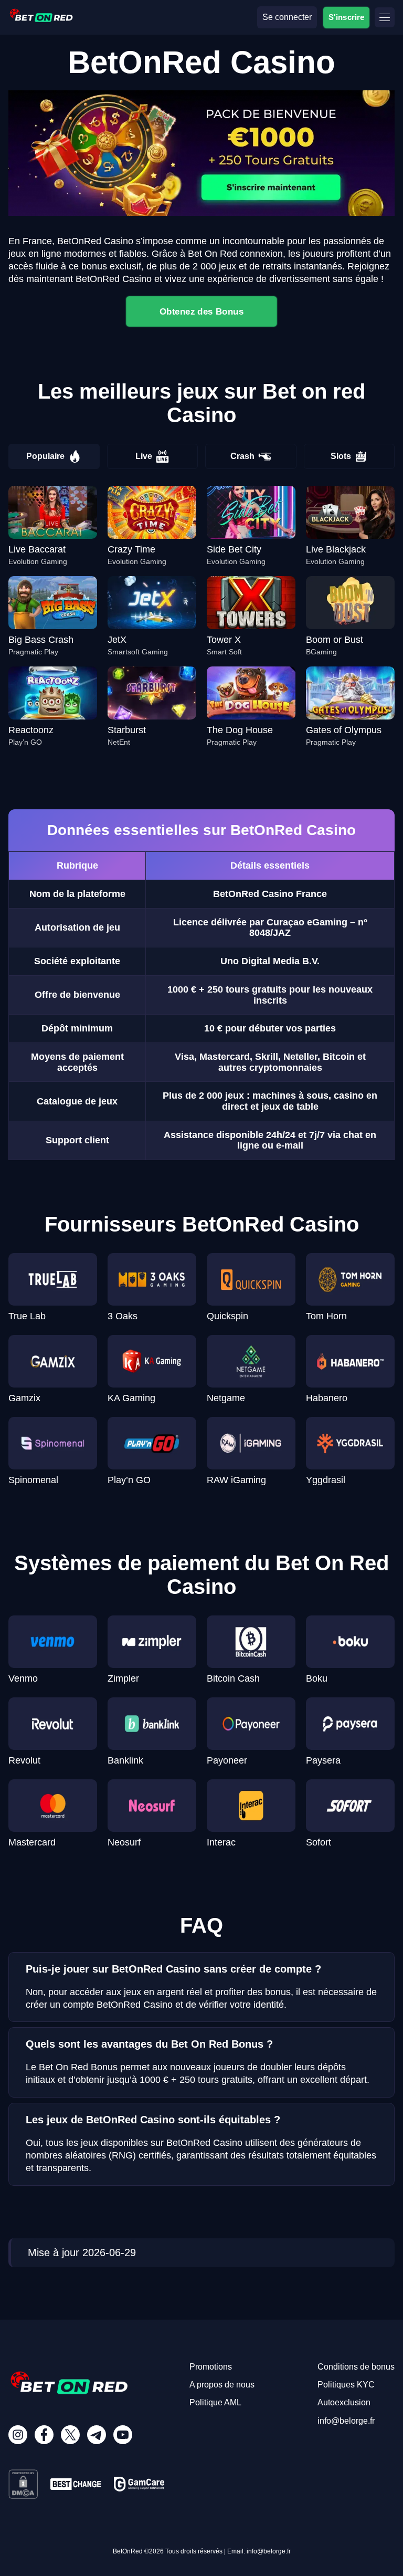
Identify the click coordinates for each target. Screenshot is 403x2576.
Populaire (45, 456)
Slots (341, 456)
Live (144, 456)
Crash (242, 456)
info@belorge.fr (346, 2421)
